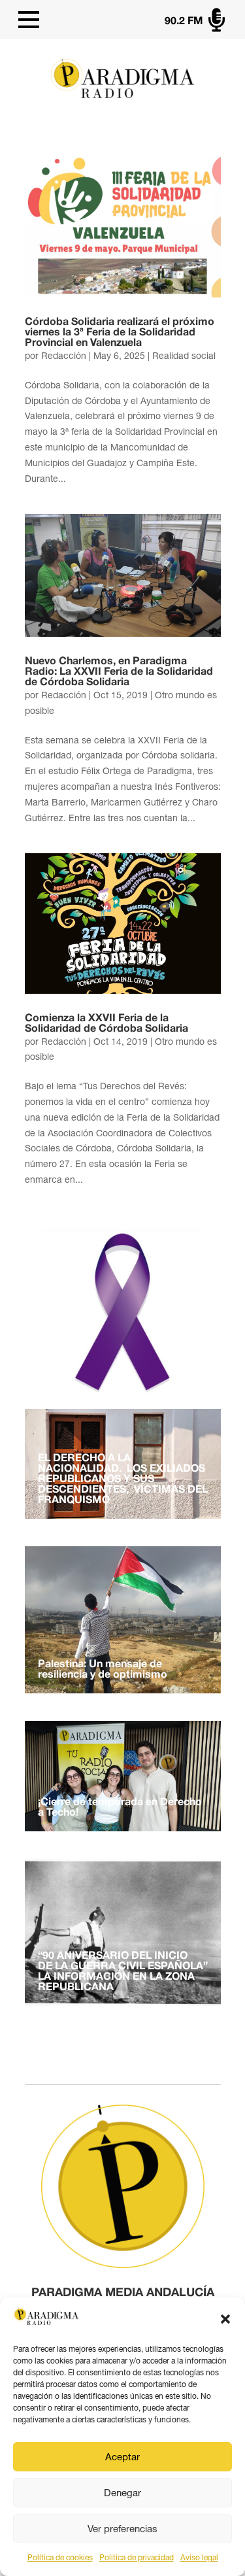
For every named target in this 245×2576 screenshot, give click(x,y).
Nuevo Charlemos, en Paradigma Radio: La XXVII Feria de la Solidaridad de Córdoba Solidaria (119, 672)
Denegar (122, 2493)
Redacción (64, 356)
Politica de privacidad (137, 2558)
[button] (225, 2319)
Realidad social (184, 356)
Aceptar (122, 2457)
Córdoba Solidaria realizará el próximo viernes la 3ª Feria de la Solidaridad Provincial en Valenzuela (120, 333)
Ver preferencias (122, 2529)
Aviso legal (199, 2558)
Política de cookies (60, 2558)
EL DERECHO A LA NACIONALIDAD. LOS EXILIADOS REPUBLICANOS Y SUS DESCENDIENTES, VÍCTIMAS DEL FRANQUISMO (123, 1480)
